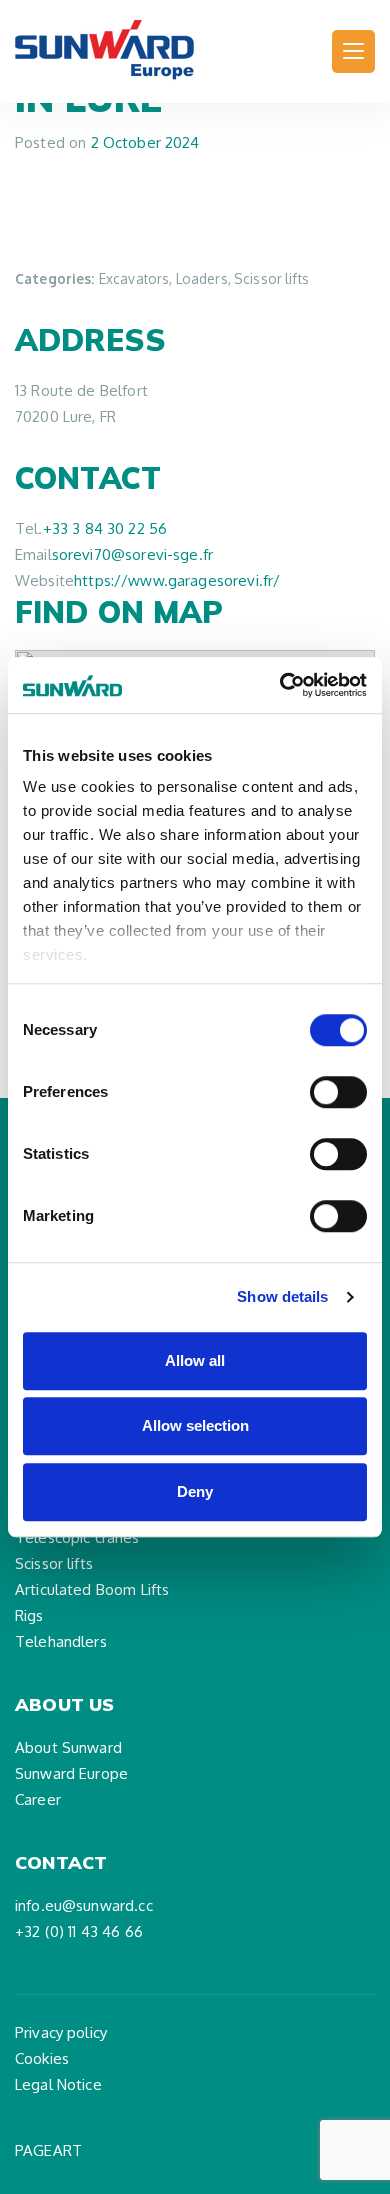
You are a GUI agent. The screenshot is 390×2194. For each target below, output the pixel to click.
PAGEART (48, 2150)
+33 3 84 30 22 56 (105, 528)
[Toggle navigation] (353, 51)
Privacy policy (61, 2032)
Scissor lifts (54, 1563)
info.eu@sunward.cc (84, 1905)
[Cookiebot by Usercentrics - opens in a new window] (280, 685)
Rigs (29, 1615)
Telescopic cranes (77, 1537)
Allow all (195, 1360)
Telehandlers (61, 1641)
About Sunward (68, 1747)
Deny (195, 1491)
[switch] (338, 1092)
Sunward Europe (71, 1773)
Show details (282, 1296)
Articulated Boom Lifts (92, 1589)
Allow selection (195, 1425)
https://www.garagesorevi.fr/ (177, 580)
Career (38, 1799)
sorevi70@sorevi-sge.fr (132, 554)
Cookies (42, 2058)
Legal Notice (58, 2084)
